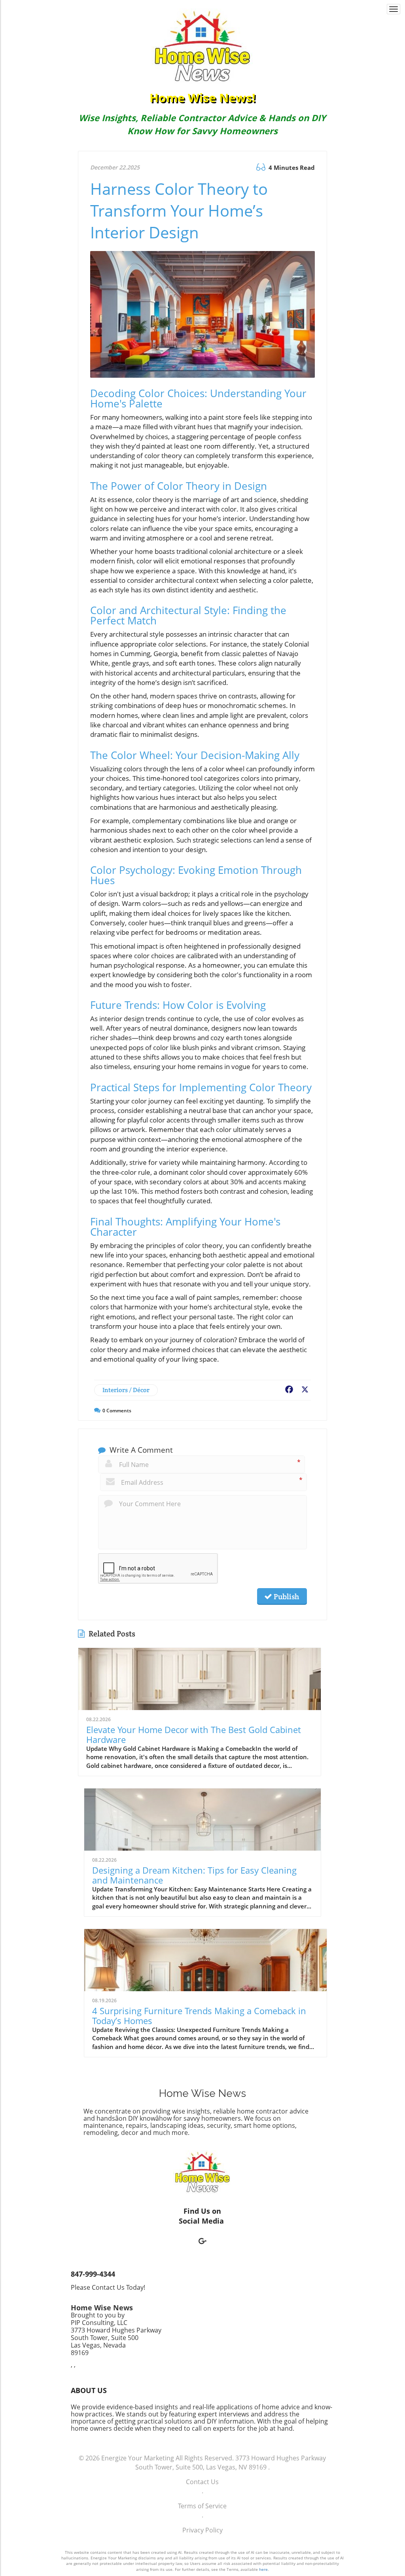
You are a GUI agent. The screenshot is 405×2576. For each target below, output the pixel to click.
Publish (286, 1596)
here (263, 2569)
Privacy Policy (202, 2530)
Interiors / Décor (126, 1390)
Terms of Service (202, 2506)
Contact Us (202, 2482)
